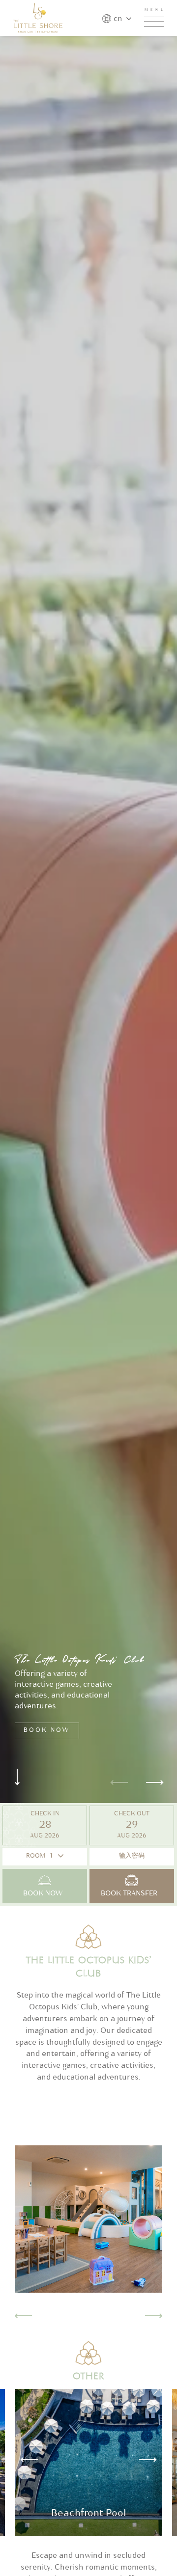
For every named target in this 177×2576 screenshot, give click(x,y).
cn (118, 20)
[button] (21, 2459)
